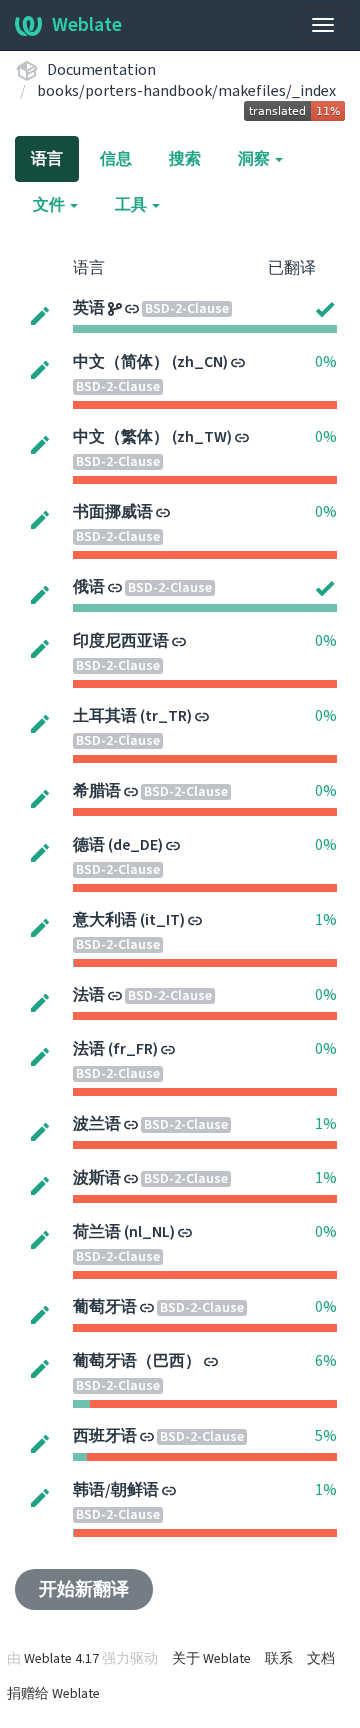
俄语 (89, 587)
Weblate (87, 25)
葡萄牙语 (105, 1307)
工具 (132, 205)
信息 (116, 159)
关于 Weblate (211, 1659)
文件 (50, 205)
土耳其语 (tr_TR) (132, 716)
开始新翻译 (84, 1589)
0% (326, 362)
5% (326, 1436)
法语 (89, 995)
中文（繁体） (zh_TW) (152, 437)
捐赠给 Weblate (53, 1694)
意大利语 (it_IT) (129, 920)
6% (326, 1361)
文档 (321, 1659)
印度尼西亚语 (121, 641)
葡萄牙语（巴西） (137, 1361)
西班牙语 (105, 1436)
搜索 (185, 159)
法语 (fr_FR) (115, 1049)
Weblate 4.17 (61, 1659)
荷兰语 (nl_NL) (124, 1232)
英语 (89, 308)
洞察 (255, 159)
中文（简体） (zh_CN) (150, 362)
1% (326, 920)
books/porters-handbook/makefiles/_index (186, 91)
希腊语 (97, 791)
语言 (47, 159)
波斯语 (97, 1178)
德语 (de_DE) (118, 845)
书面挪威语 (113, 512)
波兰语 (97, 1124)
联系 (279, 1659)
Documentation (101, 70)
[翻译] (40, 315)
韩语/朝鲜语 (116, 1490)
